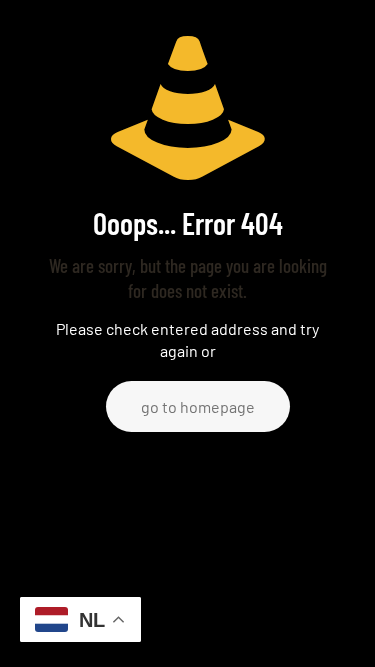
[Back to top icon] (334, 626)
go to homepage (198, 406)
